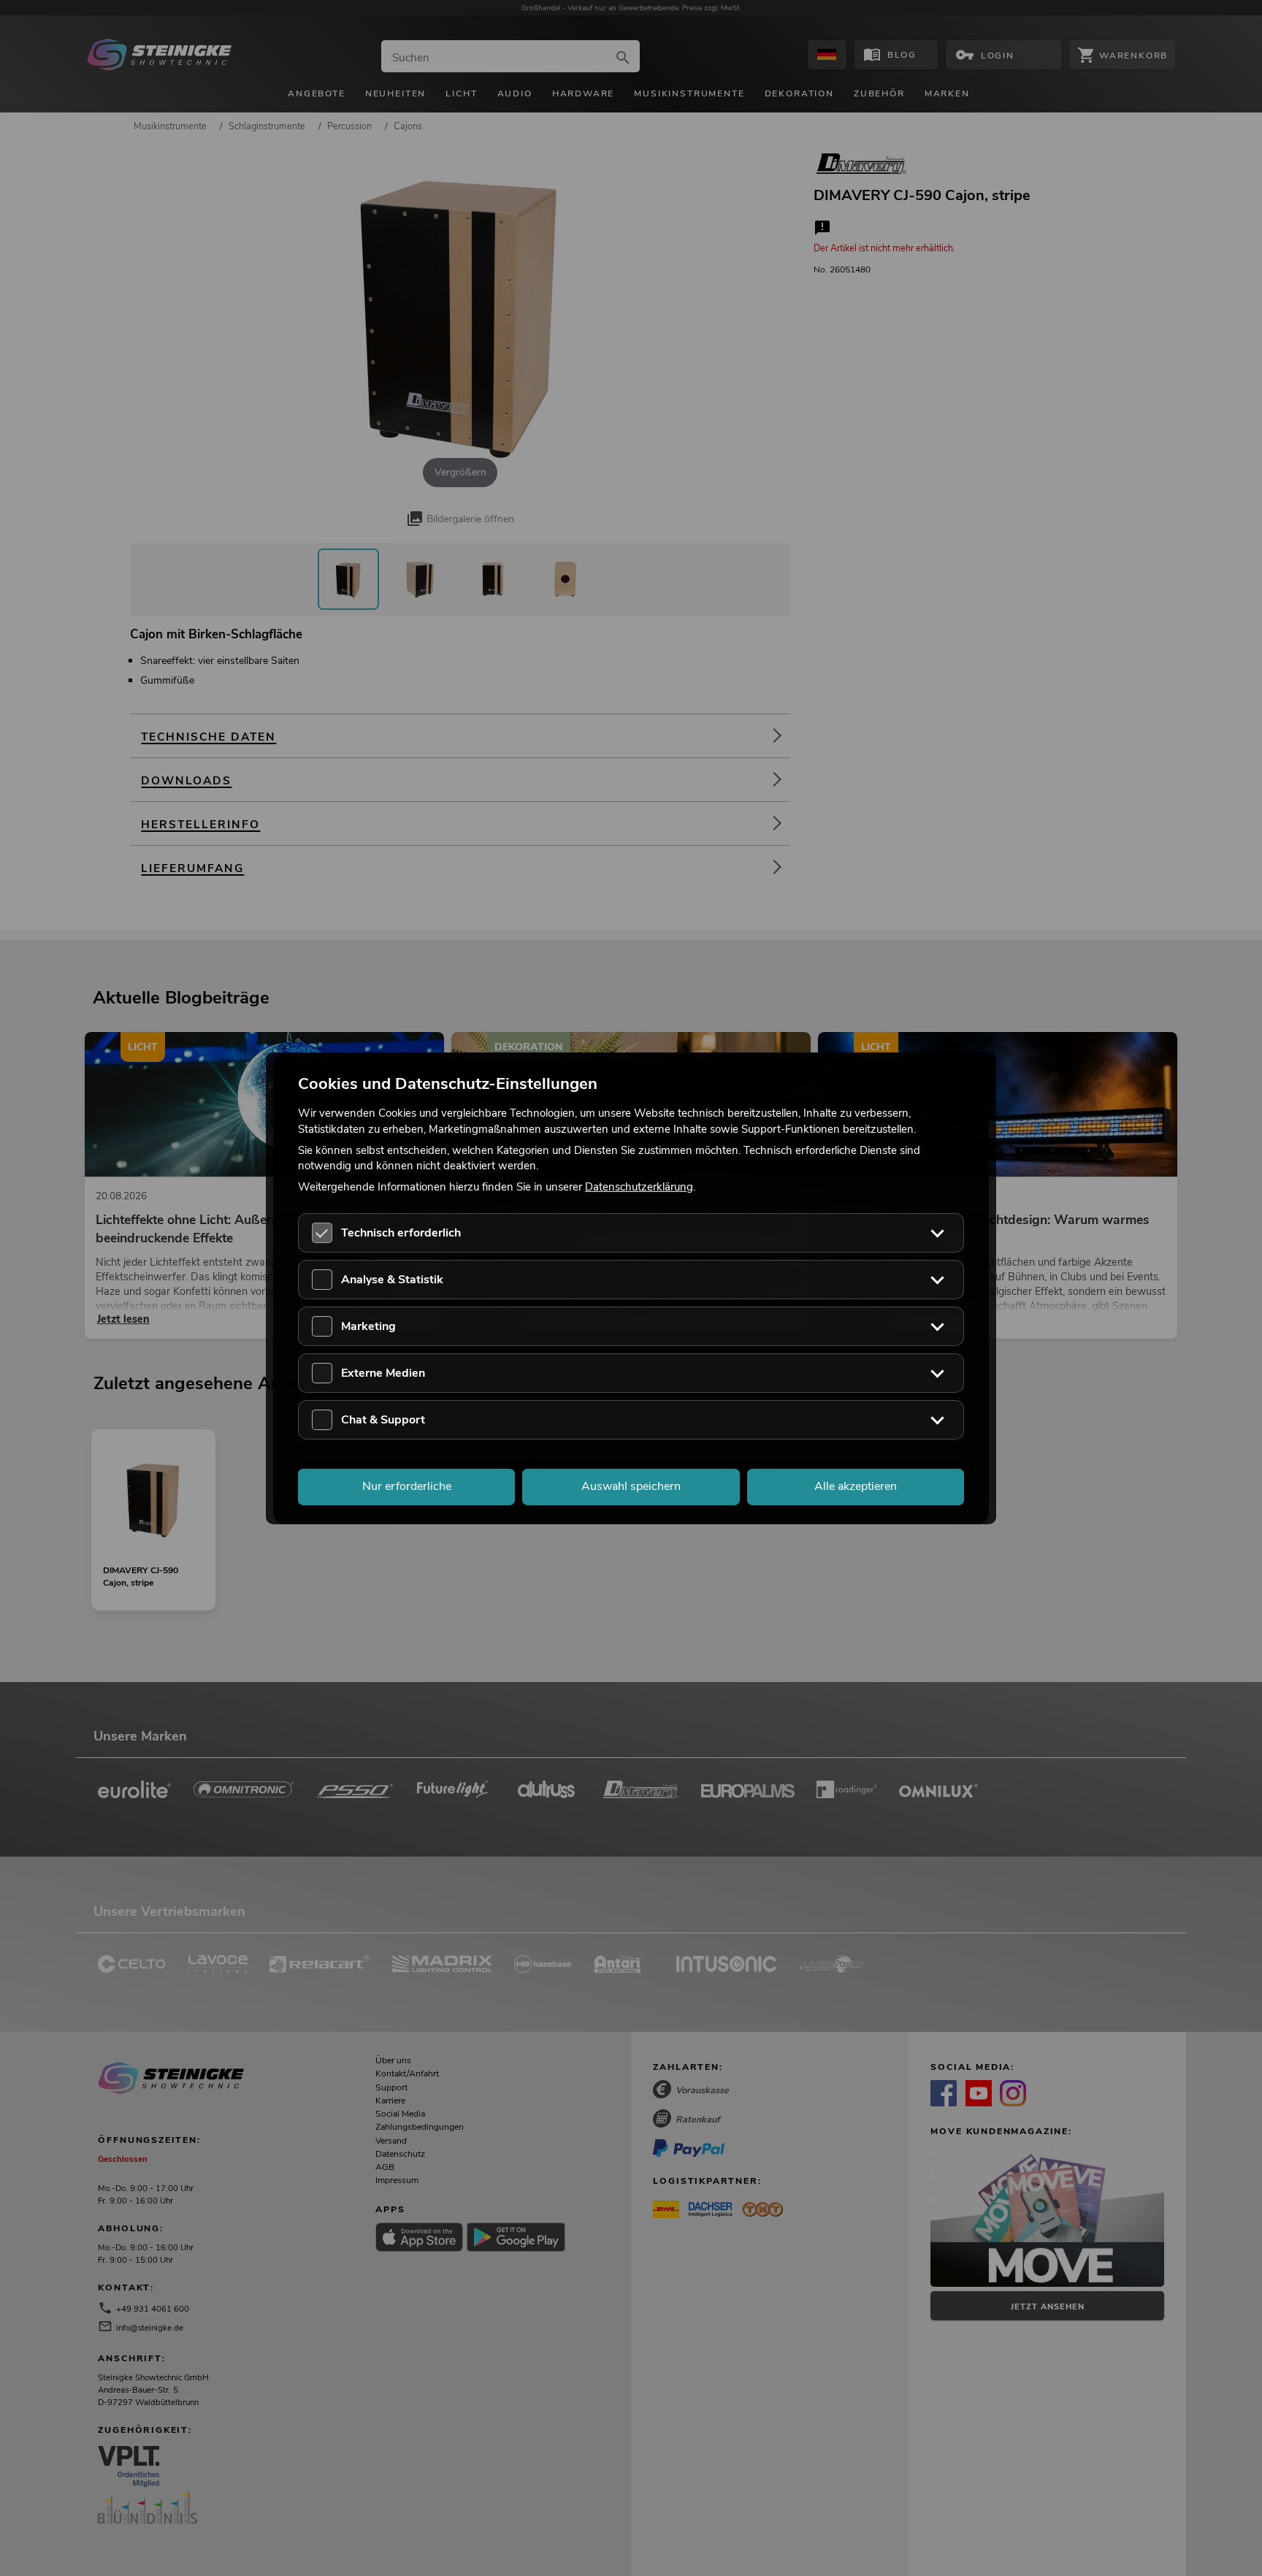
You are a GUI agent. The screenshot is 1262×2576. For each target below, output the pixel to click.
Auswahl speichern (631, 1486)
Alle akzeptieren (856, 1486)
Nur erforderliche (407, 1486)
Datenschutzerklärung (639, 1187)
